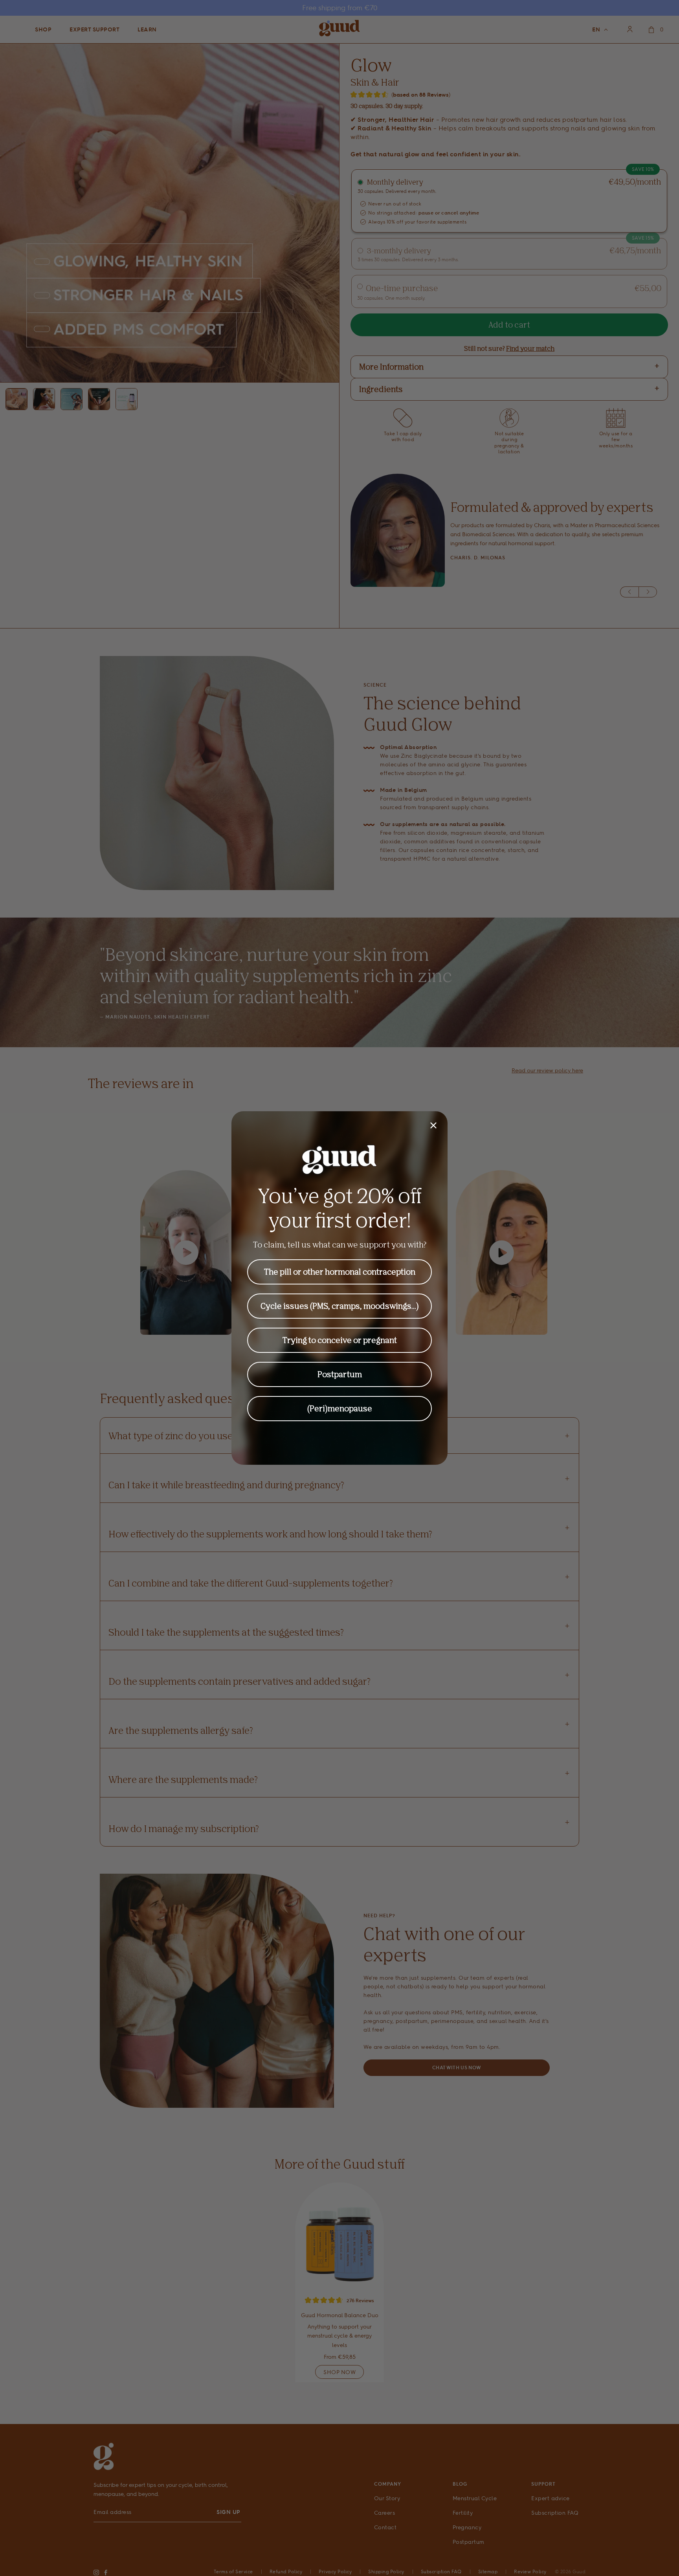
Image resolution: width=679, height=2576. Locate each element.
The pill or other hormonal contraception (340, 1272)
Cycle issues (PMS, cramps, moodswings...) (340, 1306)
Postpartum (340, 1374)
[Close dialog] (433, 1125)
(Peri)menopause (340, 1408)
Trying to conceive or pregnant (340, 1340)
